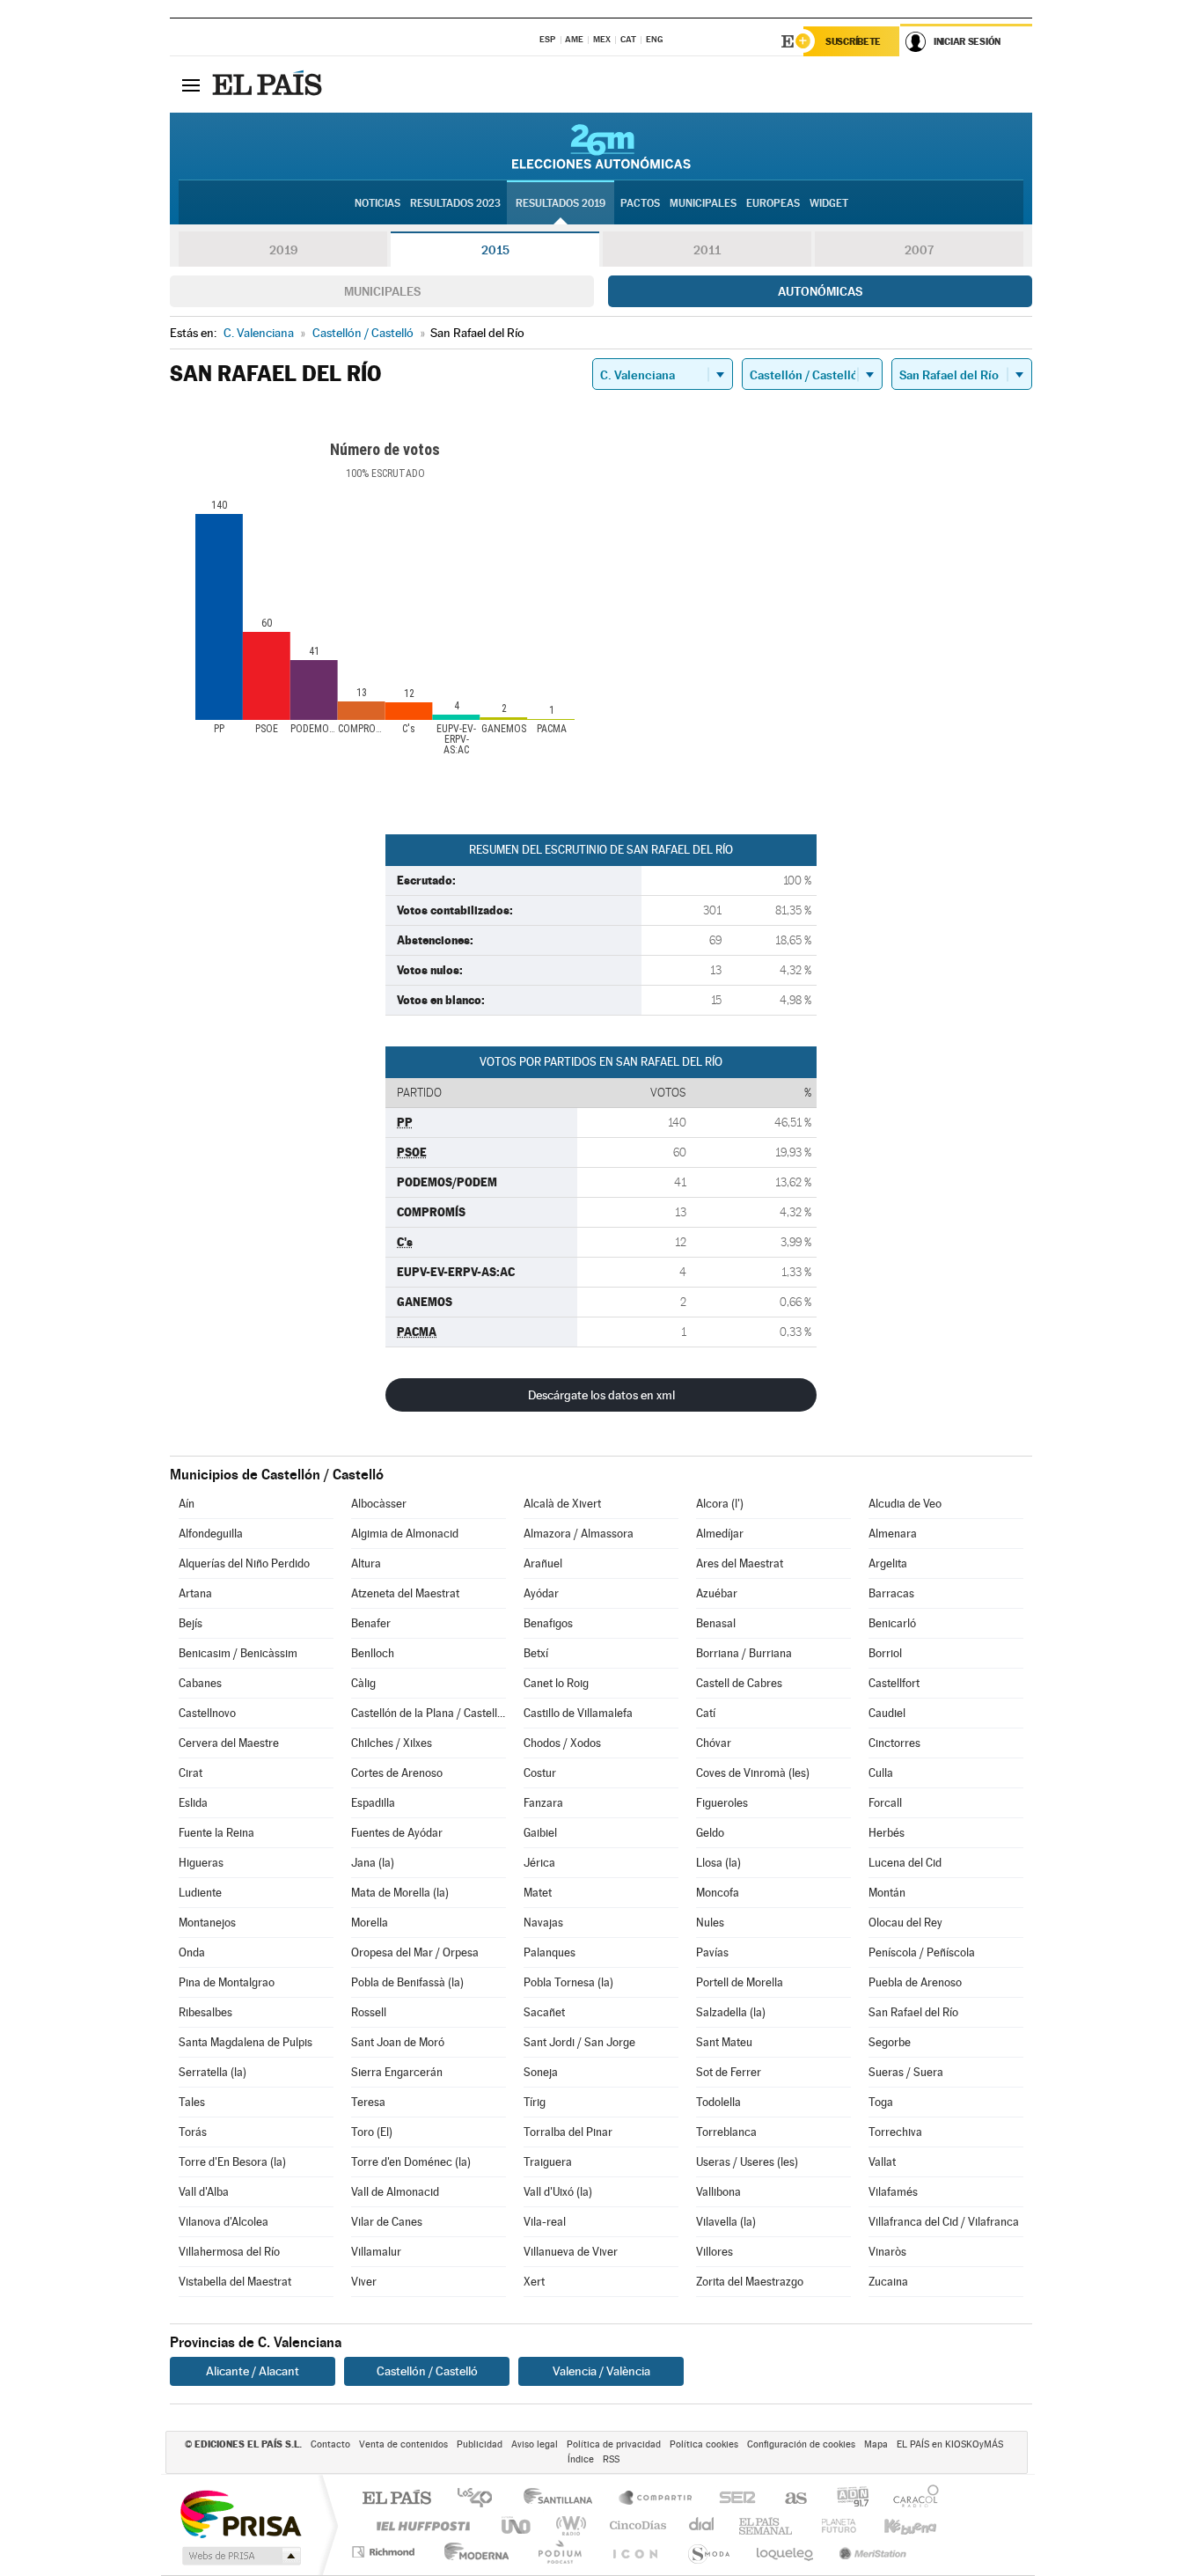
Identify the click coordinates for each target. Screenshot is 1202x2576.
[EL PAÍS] (269, 84)
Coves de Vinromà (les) (753, 1773)
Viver (364, 2282)
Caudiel (887, 1713)
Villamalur (376, 2252)
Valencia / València (601, 2371)
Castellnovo (207, 1713)
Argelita (888, 1563)
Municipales (382, 291)
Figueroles (722, 1803)
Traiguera (548, 2162)
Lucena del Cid (905, 1863)
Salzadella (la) (731, 2012)
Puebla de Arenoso (915, 1982)
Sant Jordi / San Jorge (579, 2042)
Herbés (887, 1833)
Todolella (718, 2102)
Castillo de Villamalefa (578, 1713)
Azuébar (717, 1593)
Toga (881, 2102)
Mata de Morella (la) (400, 1893)
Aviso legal (535, 2444)
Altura (366, 1563)
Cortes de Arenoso (397, 1773)
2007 (919, 250)
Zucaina (888, 2282)
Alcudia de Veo (905, 1504)
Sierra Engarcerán (397, 2072)
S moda (708, 2552)
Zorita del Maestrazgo (750, 2282)
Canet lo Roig (556, 1683)
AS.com (788, 2499)
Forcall (885, 1803)
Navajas (543, 1923)
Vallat (882, 2162)
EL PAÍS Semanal (767, 2525)
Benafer (371, 1623)
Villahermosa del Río (229, 2252)
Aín (187, 1504)
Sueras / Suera (906, 2072)
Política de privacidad (614, 2444)
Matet (538, 1893)
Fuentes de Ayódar (397, 1833)
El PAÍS (396, 2499)
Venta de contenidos (403, 2444)
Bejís (191, 1623)
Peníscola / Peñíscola (922, 1952)
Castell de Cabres (739, 1683)
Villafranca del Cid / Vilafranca (944, 2222)
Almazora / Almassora (579, 1534)
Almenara (893, 1534)
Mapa (876, 2444)
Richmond (385, 2552)
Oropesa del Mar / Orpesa (415, 1952)
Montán (887, 1893)
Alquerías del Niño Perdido (244, 1563)
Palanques (550, 1952)
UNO (517, 2525)
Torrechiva (895, 2132)
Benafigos (548, 1623)
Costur (540, 1773)
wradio (568, 2525)
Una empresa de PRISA (240, 2513)
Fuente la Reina (216, 1833)
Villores (715, 2252)
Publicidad (480, 2444)
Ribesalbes (205, 2012)
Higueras (201, 1863)
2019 (283, 250)
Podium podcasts (559, 2552)
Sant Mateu (724, 2042)
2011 (707, 250)
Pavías (712, 1952)
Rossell (369, 2012)
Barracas (891, 1593)
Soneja (541, 2072)
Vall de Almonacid (395, 2192)
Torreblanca (726, 2132)
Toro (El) (372, 2132)
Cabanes (200, 1683)
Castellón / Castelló (427, 2371)
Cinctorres (894, 1743)
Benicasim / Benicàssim (238, 1653)
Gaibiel (540, 1833)
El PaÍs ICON (634, 2552)
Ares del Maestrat (740, 1563)
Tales (192, 2102)
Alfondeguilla (211, 1534)
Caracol (911, 2499)
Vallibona (718, 2192)
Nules (710, 1923)
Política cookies (704, 2444)
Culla (881, 1773)
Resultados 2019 (561, 203)
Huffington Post (420, 2525)
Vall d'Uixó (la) (558, 2192)
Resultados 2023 (455, 203)
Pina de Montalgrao (227, 1982)
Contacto (330, 2444)
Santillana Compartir (656, 2499)
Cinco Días (635, 2525)
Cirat (191, 1773)
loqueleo (786, 2552)
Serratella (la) (213, 2072)
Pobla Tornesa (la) (568, 1982)
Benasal (716, 1623)
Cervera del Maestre (229, 1743)
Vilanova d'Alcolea (224, 2222)
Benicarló (892, 1623)
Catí (706, 1713)
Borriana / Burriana (744, 1653)
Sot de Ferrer (729, 2072)
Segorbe (890, 2042)
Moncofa (718, 1893)
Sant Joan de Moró (398, 2042)
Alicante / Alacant (253, 2371)
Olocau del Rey (905, 1923)
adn (846, 2499)
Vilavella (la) (726, 2222)
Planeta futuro (832, 2525)
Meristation (870, 2552)
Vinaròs (887, 2252)
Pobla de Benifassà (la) (407, 1982)
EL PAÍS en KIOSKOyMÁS (950, 2444)
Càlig (363, 1683)
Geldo (710, 1833)
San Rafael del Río (913, 2012)
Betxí (536, 1653)
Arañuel (543, 1563)
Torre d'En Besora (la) (232, 2162)
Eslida (193, 1803)
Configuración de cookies (801, 2444)
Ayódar (541, 1593)
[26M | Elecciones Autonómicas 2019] (601, 146)
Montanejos (207, 1923)
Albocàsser (379, 1504)
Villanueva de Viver (571, 2252)
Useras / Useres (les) (747, 2162)
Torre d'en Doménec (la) (411, 2162)
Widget (829, 203)
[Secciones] (191, 84)
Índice (581, 2459)
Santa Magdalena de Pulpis (246, 2042)
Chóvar (714, 1743)
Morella (370, 1923)
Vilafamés (893, 2192)
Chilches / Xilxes (392, 1743)
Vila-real (545, 2222)
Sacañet (544, 2012)
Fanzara (543, 1803)
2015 (495, 250)
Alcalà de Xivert (562, 1504)
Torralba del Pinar (568, 2132)
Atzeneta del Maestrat (405, 1593)
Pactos (640, 203)
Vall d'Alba (204, 2192)
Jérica (539, 1863)
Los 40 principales (481, 2499)
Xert (534, 2282)
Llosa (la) (718, 1863)
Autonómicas (820, 291)
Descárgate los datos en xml (601, 1395)
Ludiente (200, 1893)
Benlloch (373, 1653)
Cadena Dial (702, 2525)
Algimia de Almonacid (405, 1534)
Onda (192, 1952)
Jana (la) (373, 1863)
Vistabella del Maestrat (235, 2282)
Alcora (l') (720, 1504)
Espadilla (373, 1803)
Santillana (563, 2499)
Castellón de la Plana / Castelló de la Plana (429, 1713)
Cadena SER (732, 2499)
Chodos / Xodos (562, 1743)
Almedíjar (720, 1534)
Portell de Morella (740, 1982)
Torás (193, 2132)
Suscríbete (853, 41)
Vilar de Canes (387, 2222)
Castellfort (894, 1683)
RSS (611, 2459)
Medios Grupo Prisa (240, 2556)
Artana (195, 1593)
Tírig (535, 2102)
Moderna (472, 2552)
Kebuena (895, 2525)
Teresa (368, 2102)
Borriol (885, 1653)
